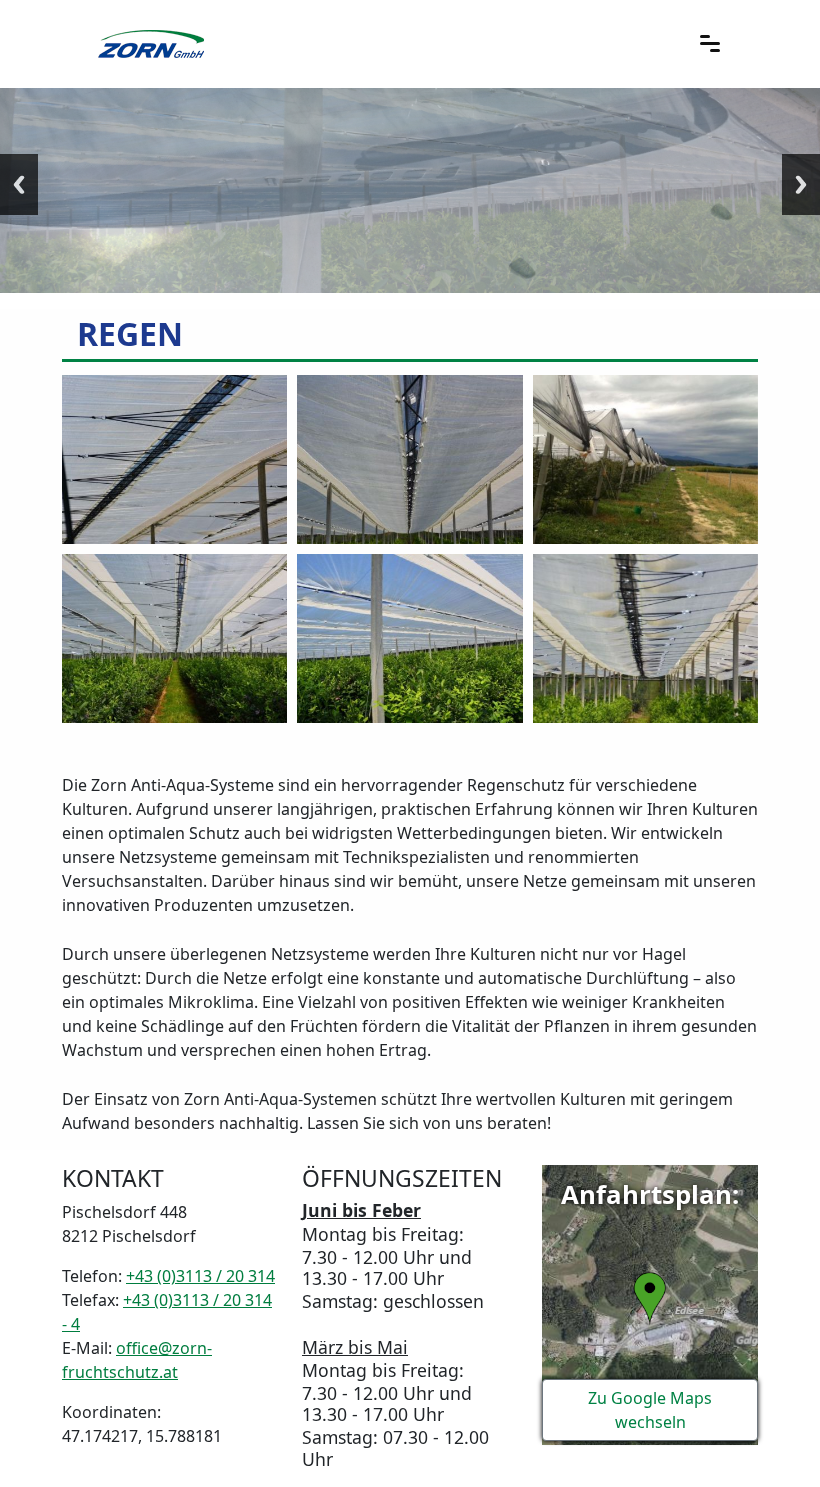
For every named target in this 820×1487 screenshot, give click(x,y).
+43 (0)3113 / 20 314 (200, 1276)
